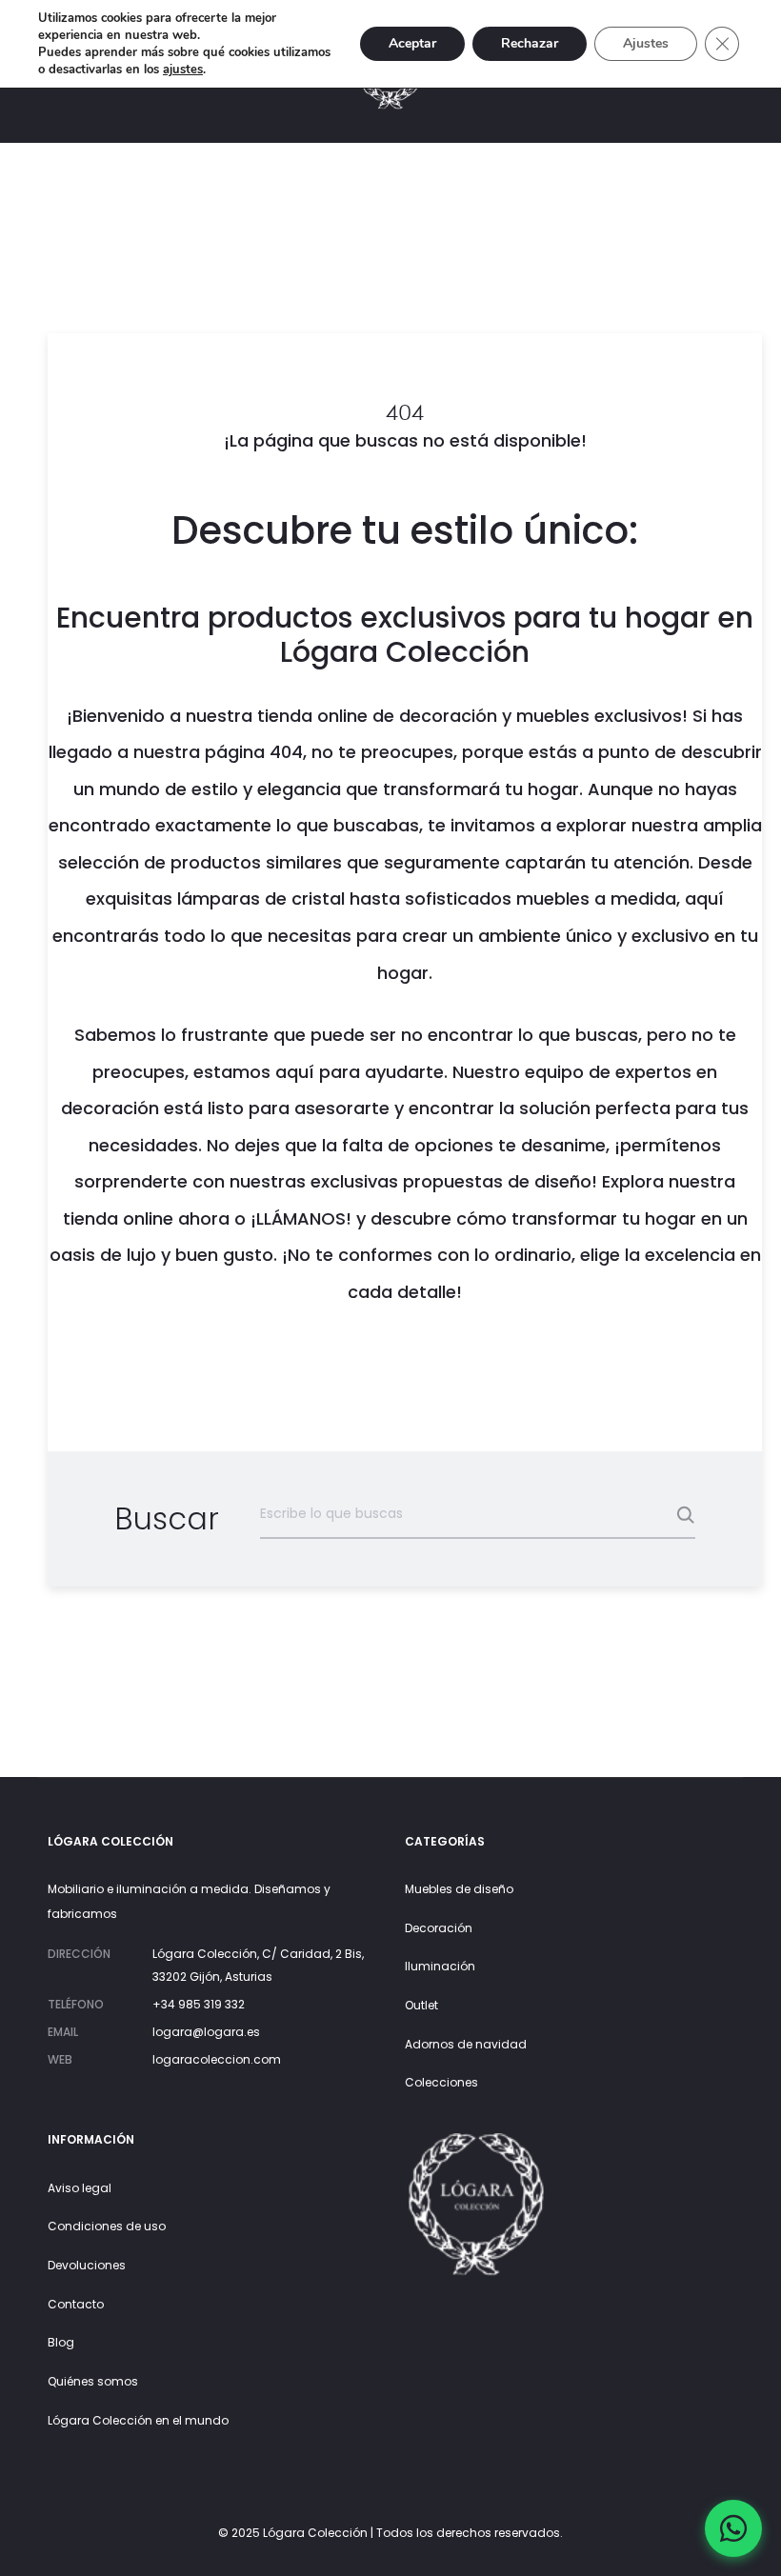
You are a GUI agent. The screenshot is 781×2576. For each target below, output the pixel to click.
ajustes (183, 70)
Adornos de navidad (466, 2044)
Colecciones (441, 2082)
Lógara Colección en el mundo (138, 2420)
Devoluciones (87, 2265)
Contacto (76, 2304)
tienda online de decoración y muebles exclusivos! (472, 716)
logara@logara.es (206, 2032)
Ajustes (646, 43)
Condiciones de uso (107, 2226)
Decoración (439, 1928)
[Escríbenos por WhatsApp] (733, 2528)
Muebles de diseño (459, 1889)
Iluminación (440, 1966)
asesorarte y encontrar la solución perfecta (482, 1108)
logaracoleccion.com (217, 2059)
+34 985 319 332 (199, 2004)
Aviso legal (80, 2188)
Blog (61, 2342)
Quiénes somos (93, 2381)
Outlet (421, 2005)
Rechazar (530, 43)
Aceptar (412, 43)
